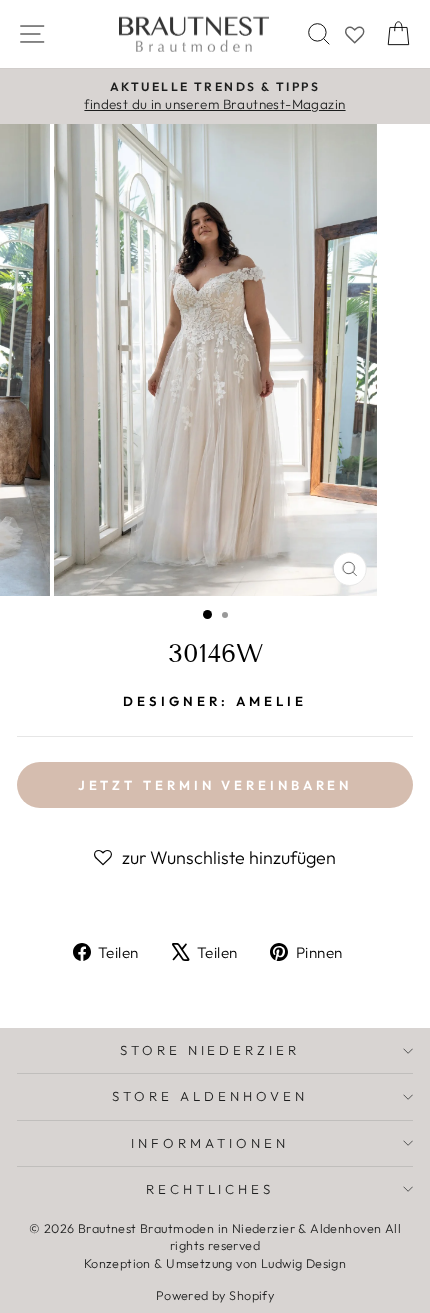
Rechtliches (210, 1189)
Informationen (210, 1143)
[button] (215, 858)
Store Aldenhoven (210, 1096)
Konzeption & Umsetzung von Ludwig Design (215, 1263)
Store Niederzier (210, 1050)
